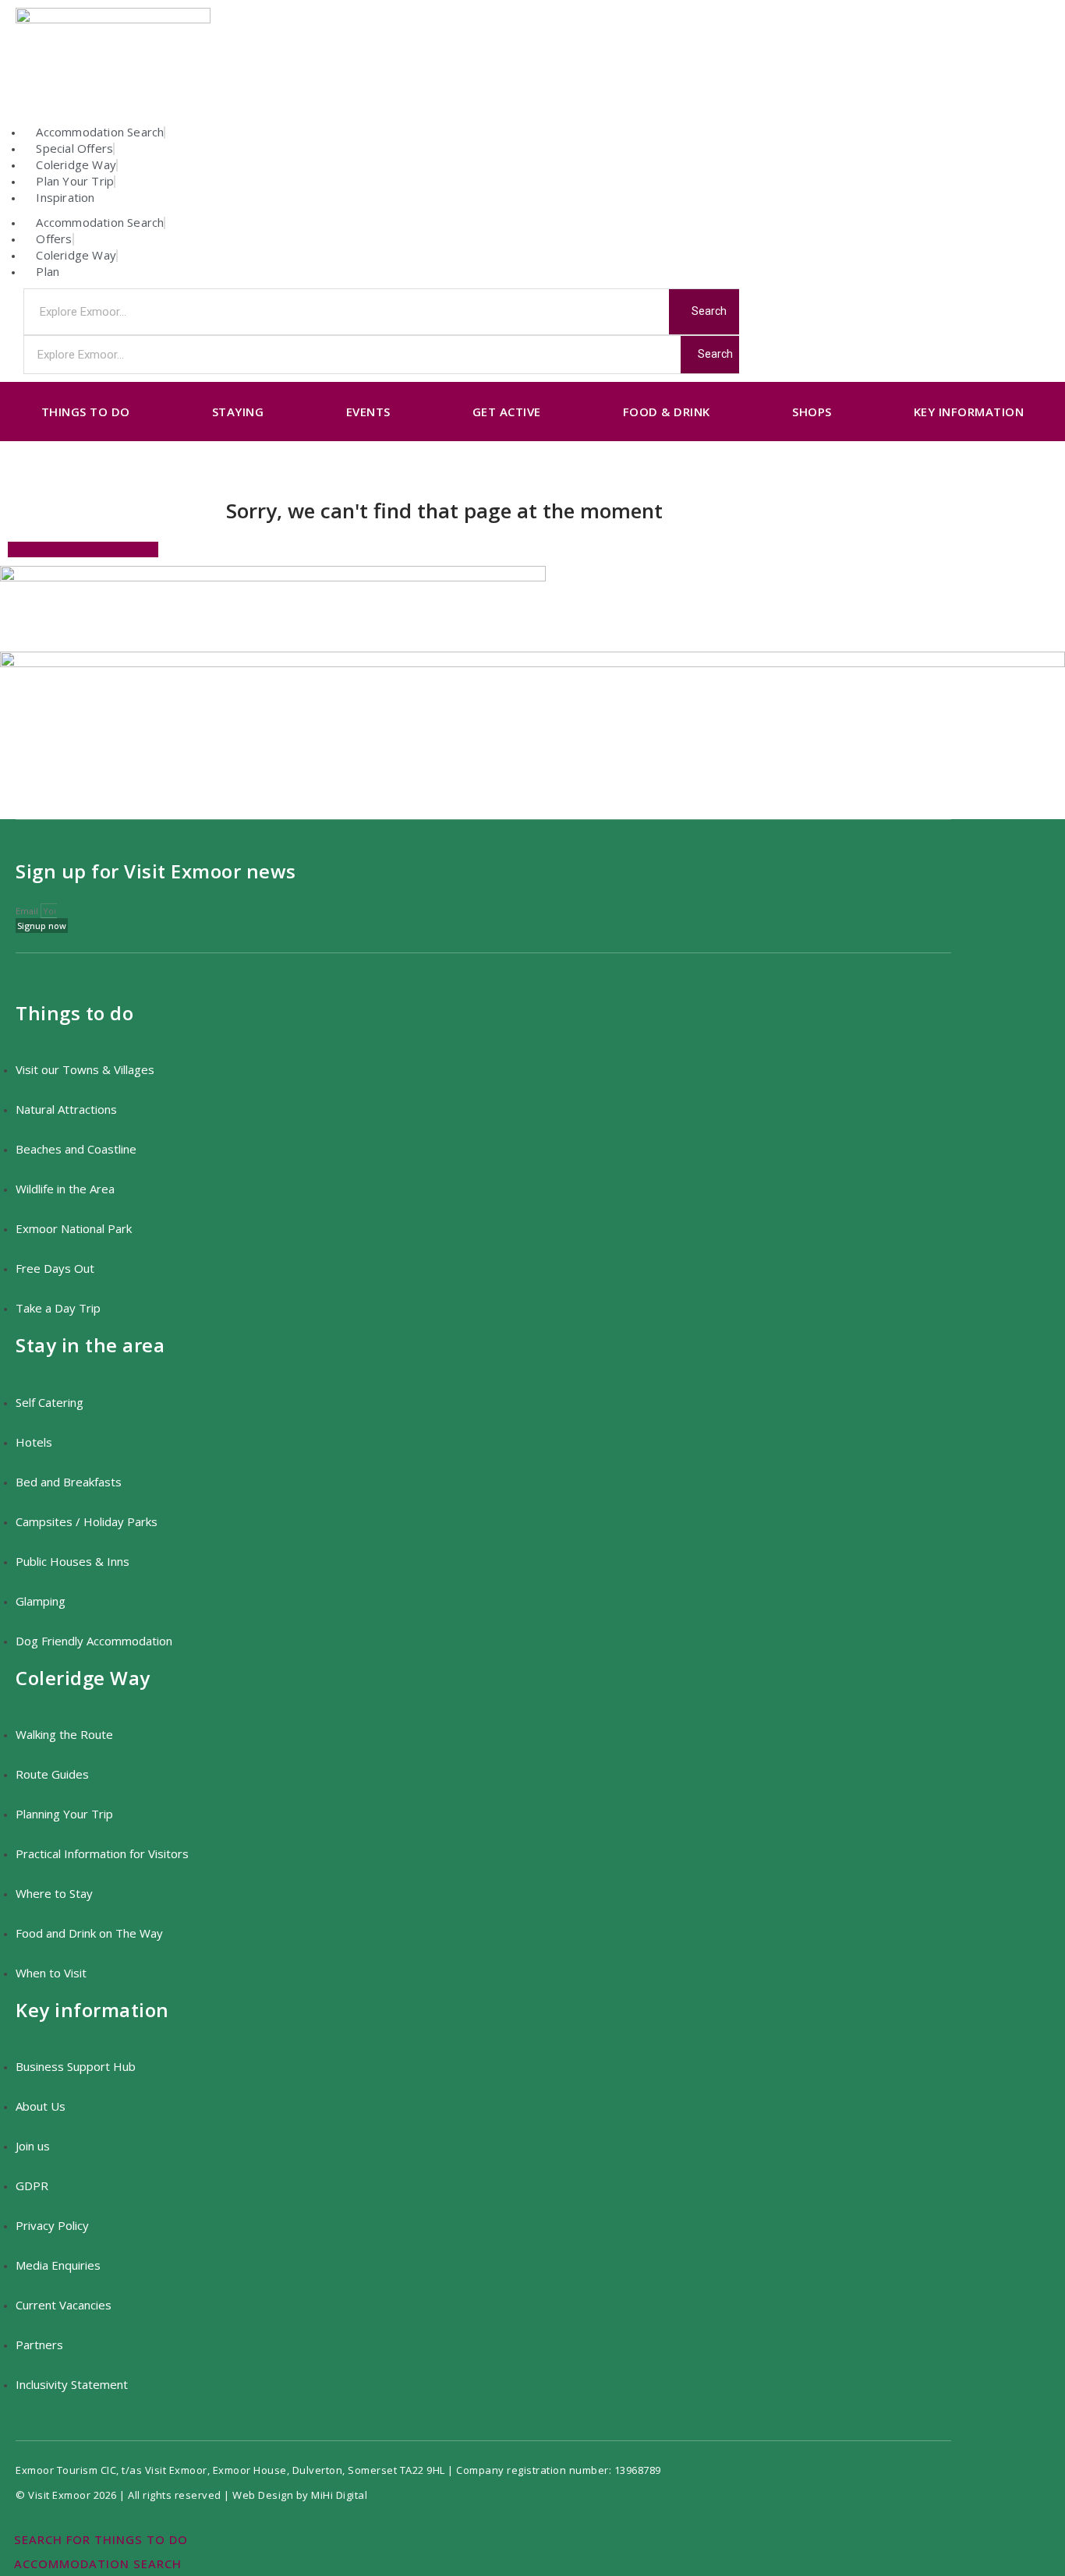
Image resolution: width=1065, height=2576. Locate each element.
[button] (83, 549)
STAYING (238, 412)
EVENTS (368, 412)
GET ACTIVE (507, 412)
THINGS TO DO (86, 412)
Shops (812, 412)
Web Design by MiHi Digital (301, 2495)
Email (28, 912)
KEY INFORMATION (969, 412)
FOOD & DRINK (667, 412)
